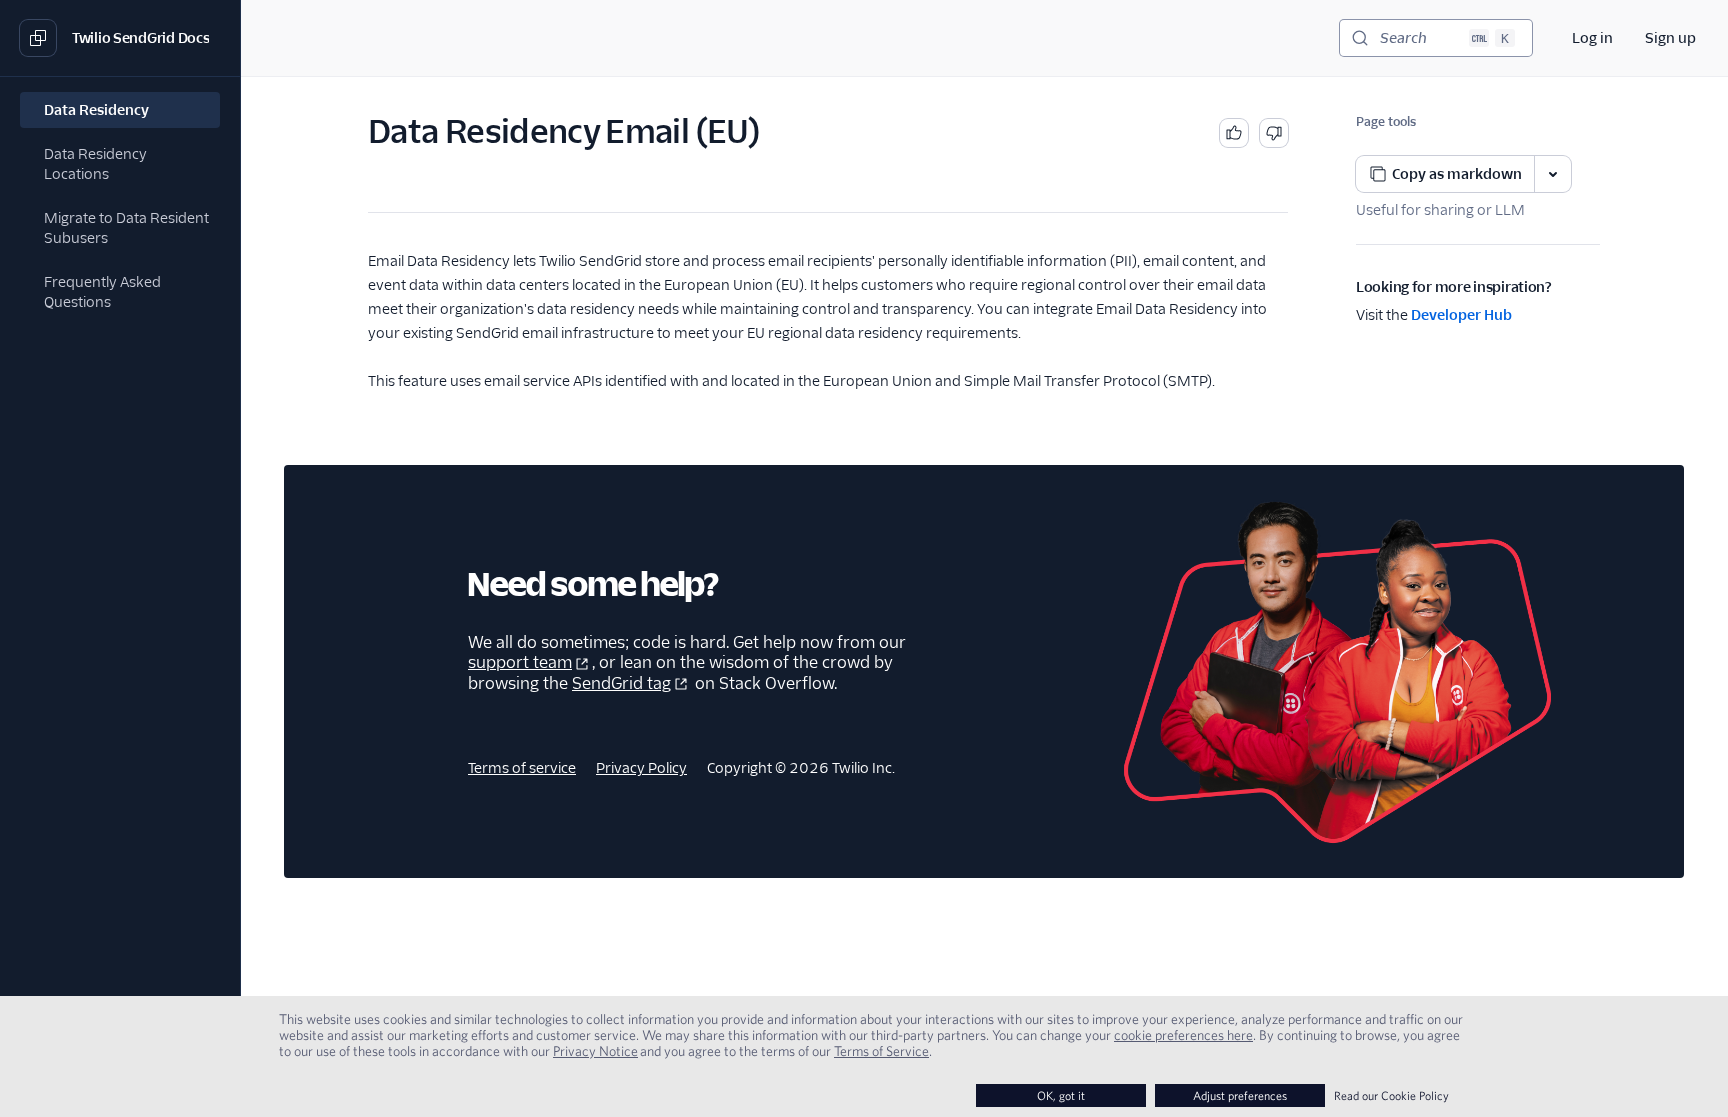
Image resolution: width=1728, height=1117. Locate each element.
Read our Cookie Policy (1391, 1095)
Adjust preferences (1240, 1095)
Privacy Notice (595, 1051)
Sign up (1670, 38)
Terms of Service (881, 1051)
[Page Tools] (1553, 174)
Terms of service (522, 768)
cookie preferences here (1183, 1035)
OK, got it (1061, 1095)
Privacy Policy (641, 768)
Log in (1592, 38)
